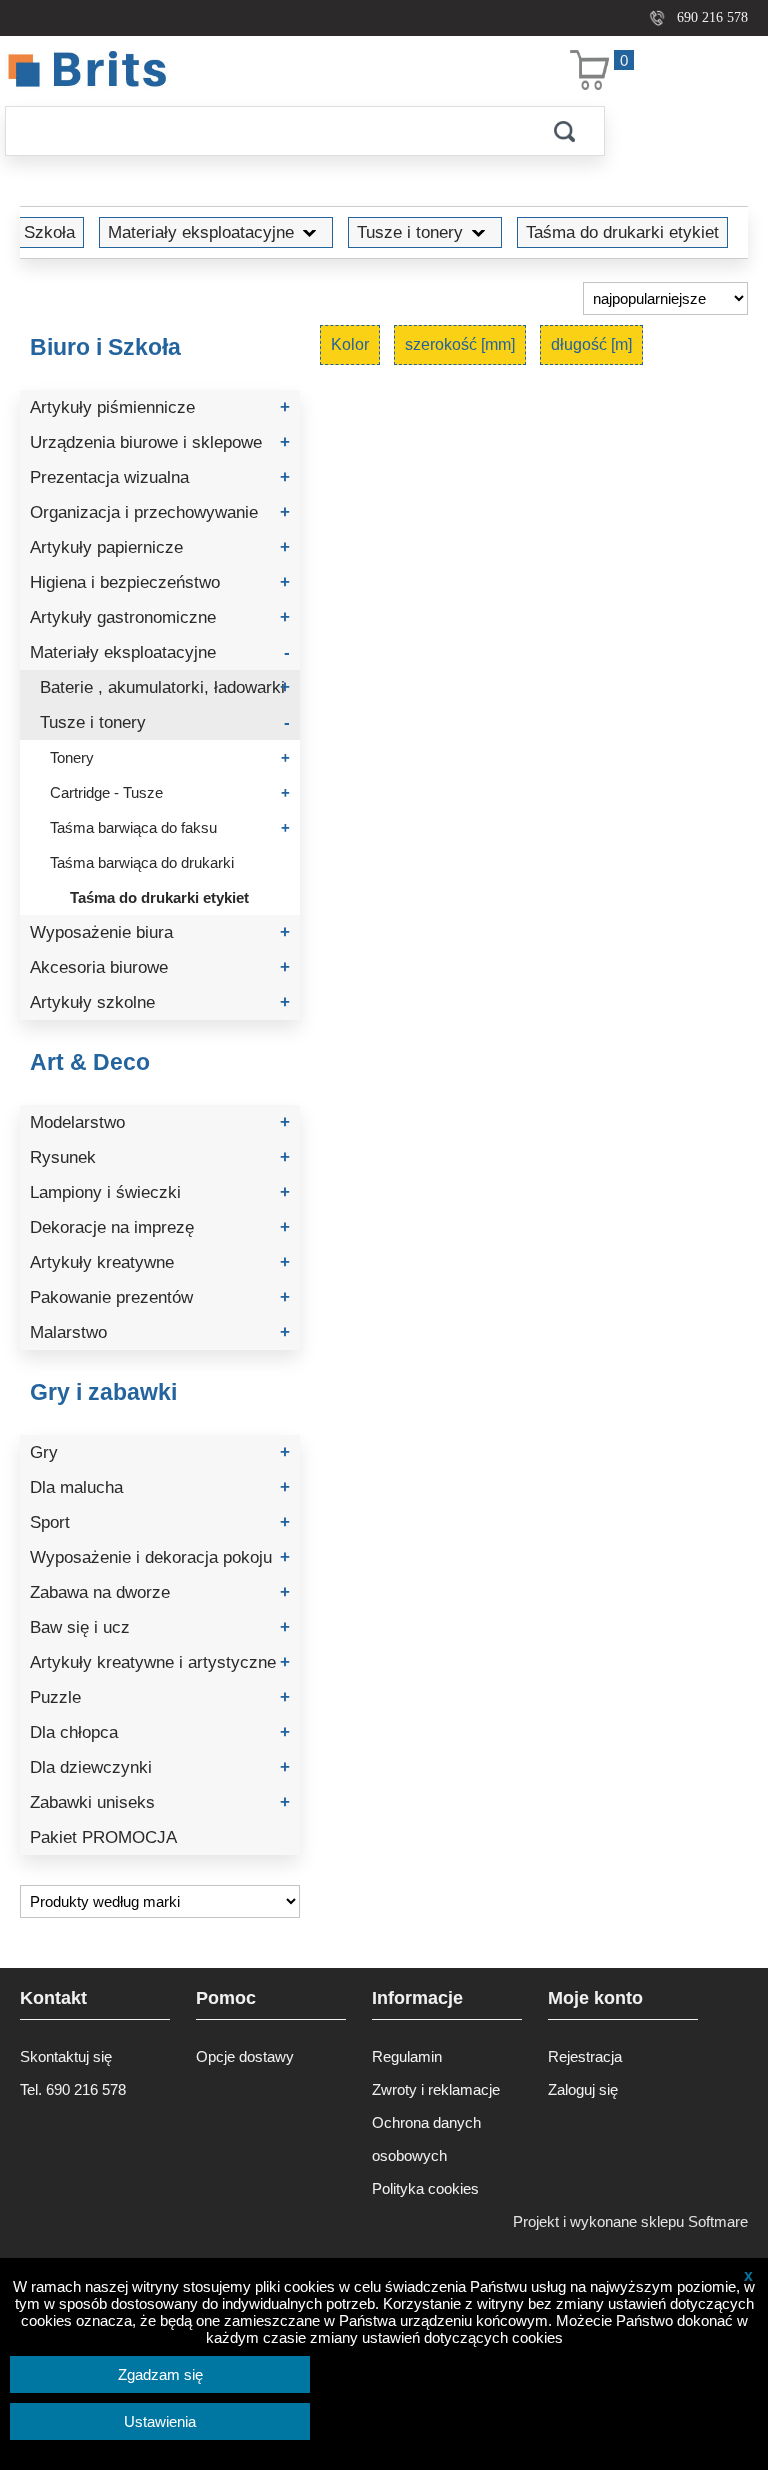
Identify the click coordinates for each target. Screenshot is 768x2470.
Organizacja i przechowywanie (160, 512)
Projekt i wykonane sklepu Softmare (630, 2221)
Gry (160, 1452)
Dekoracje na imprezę (160, 1227)
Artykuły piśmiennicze (160, 407)
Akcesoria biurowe (160, 967)
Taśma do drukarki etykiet (622, 232)
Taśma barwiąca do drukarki (142, 862)
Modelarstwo (160, 1122)
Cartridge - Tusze (170, 792)
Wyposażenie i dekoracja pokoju (160, 1557)
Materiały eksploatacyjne (201, 232)
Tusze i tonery (410, 232)
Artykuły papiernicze (160, 547)
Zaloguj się (583, 2089)
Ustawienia (160, 2421)
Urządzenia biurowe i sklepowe (160, 442)
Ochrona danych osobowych (426, 2139)
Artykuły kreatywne (160, 1262)
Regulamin (407, 2056)
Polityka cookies (425, 2188)
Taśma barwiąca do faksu (170, 827)
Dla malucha (160, 1487)
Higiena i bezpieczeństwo (160, 582)
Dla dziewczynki (160, 1767)
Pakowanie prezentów (160, 1297)
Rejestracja (585, 2056)
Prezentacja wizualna (160, 477)
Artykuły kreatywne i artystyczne (160, 1662)
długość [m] (591, 344)
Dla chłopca (160, 1732)
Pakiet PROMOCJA (103, 1837)
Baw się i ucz (160, 1627)
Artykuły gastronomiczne (160, 617)
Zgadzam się (160, 2374)
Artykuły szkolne (160, 1002)
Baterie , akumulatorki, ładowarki (165, 687)
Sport (160, 1522)
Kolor (350, 344)
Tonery (170, 757)
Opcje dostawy (245, 2056)
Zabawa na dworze (160, 1592)
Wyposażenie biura (160, 932)
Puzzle (160, 1697)
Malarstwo (160, 1332)
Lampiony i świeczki (160, 1192)
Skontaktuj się (66, 2056)
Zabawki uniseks (160, 1802)
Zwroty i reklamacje (436, 2089)
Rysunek (160, 1157)
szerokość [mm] (460, 344)
